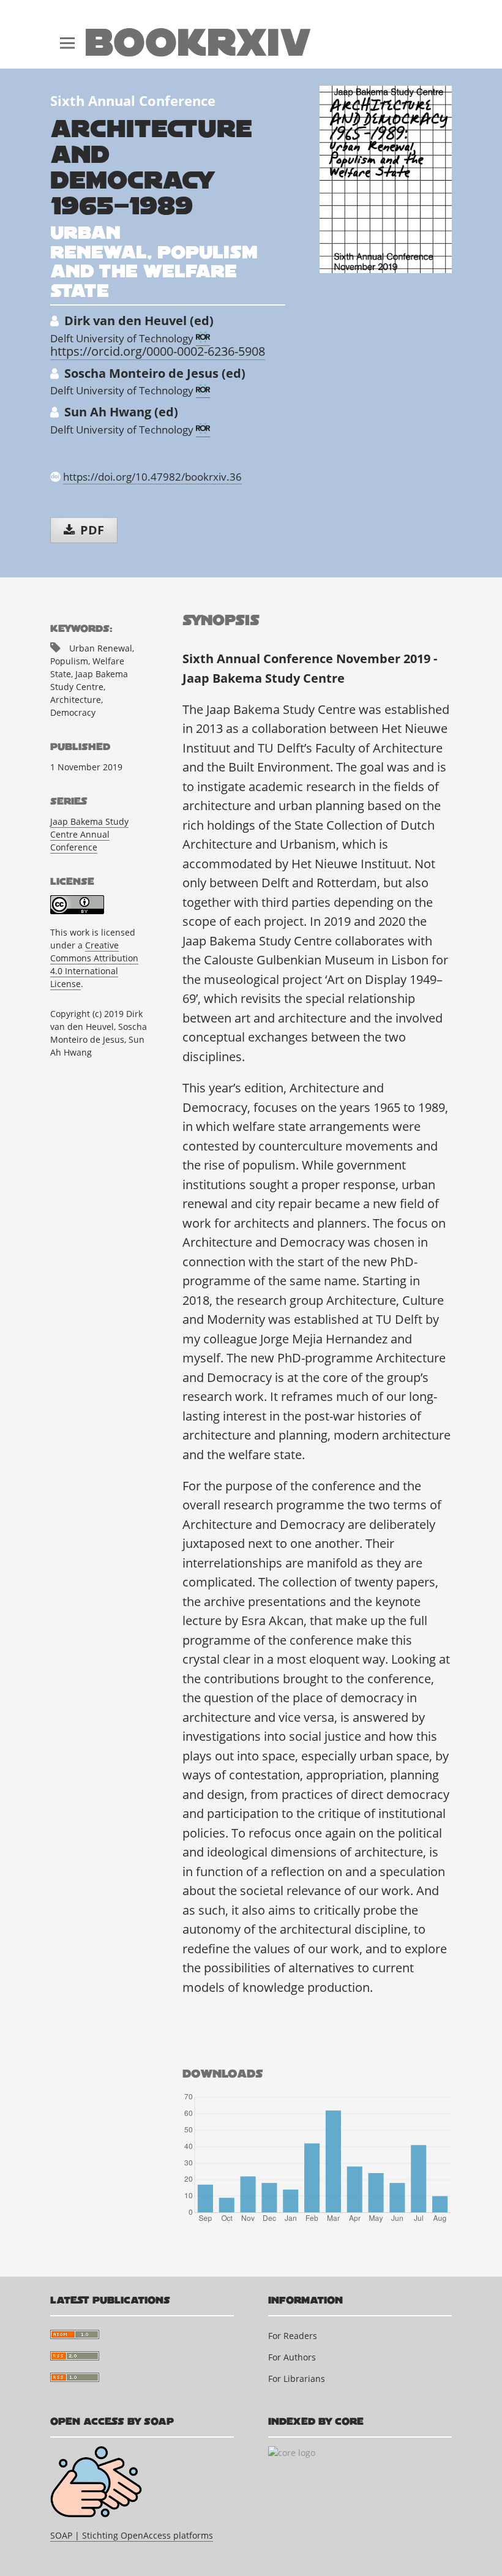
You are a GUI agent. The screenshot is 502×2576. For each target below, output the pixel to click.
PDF (91, 530)
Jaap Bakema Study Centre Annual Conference (89, 834)
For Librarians (297, 2379)
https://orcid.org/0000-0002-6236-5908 (158, 351)
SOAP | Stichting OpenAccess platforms (132, 2535)
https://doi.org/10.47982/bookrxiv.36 (152, 477)
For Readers (293, 2336)
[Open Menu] (67, 34)
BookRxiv (198, 43)
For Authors (292, 2357)
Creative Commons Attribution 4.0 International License (94, 964)
